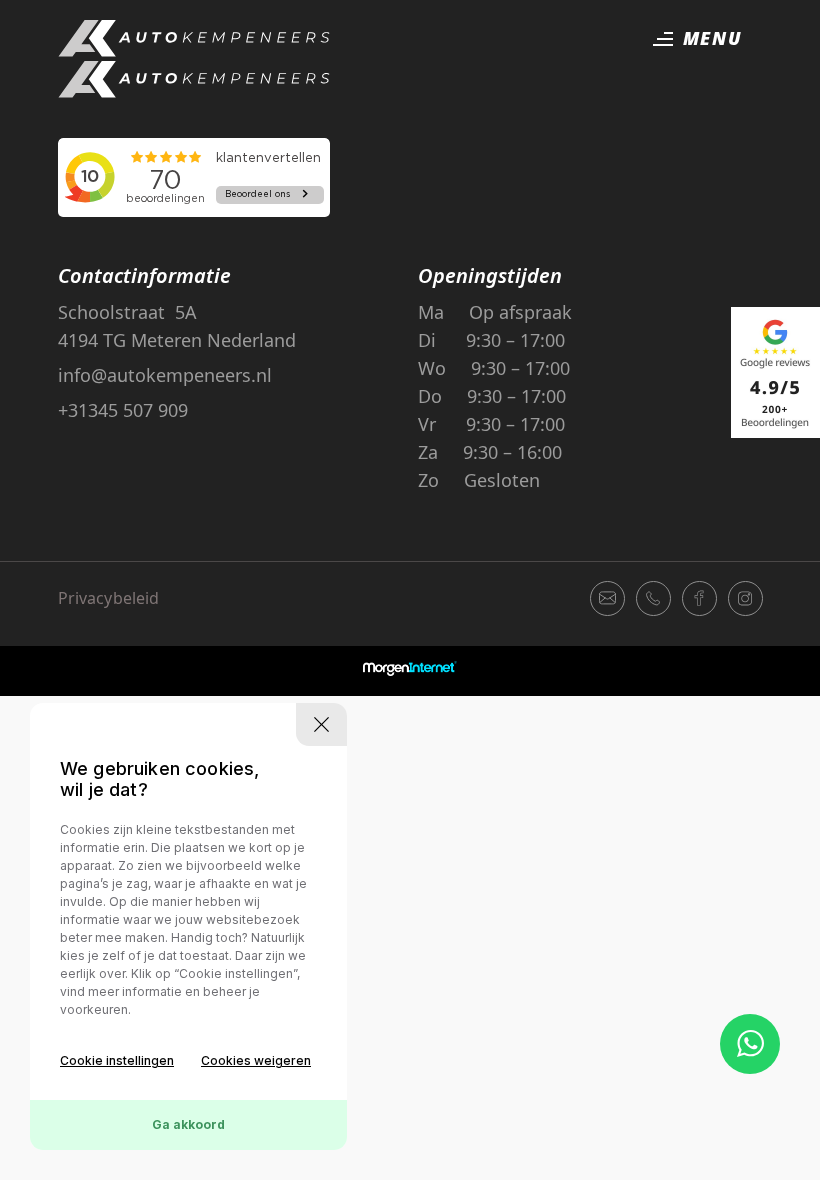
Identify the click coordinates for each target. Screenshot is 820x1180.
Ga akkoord (188, 1124)
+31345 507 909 (123, 410)
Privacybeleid (109, 598)
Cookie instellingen (117, 1060)
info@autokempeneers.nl (165, 375)
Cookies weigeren (256, 1060)
